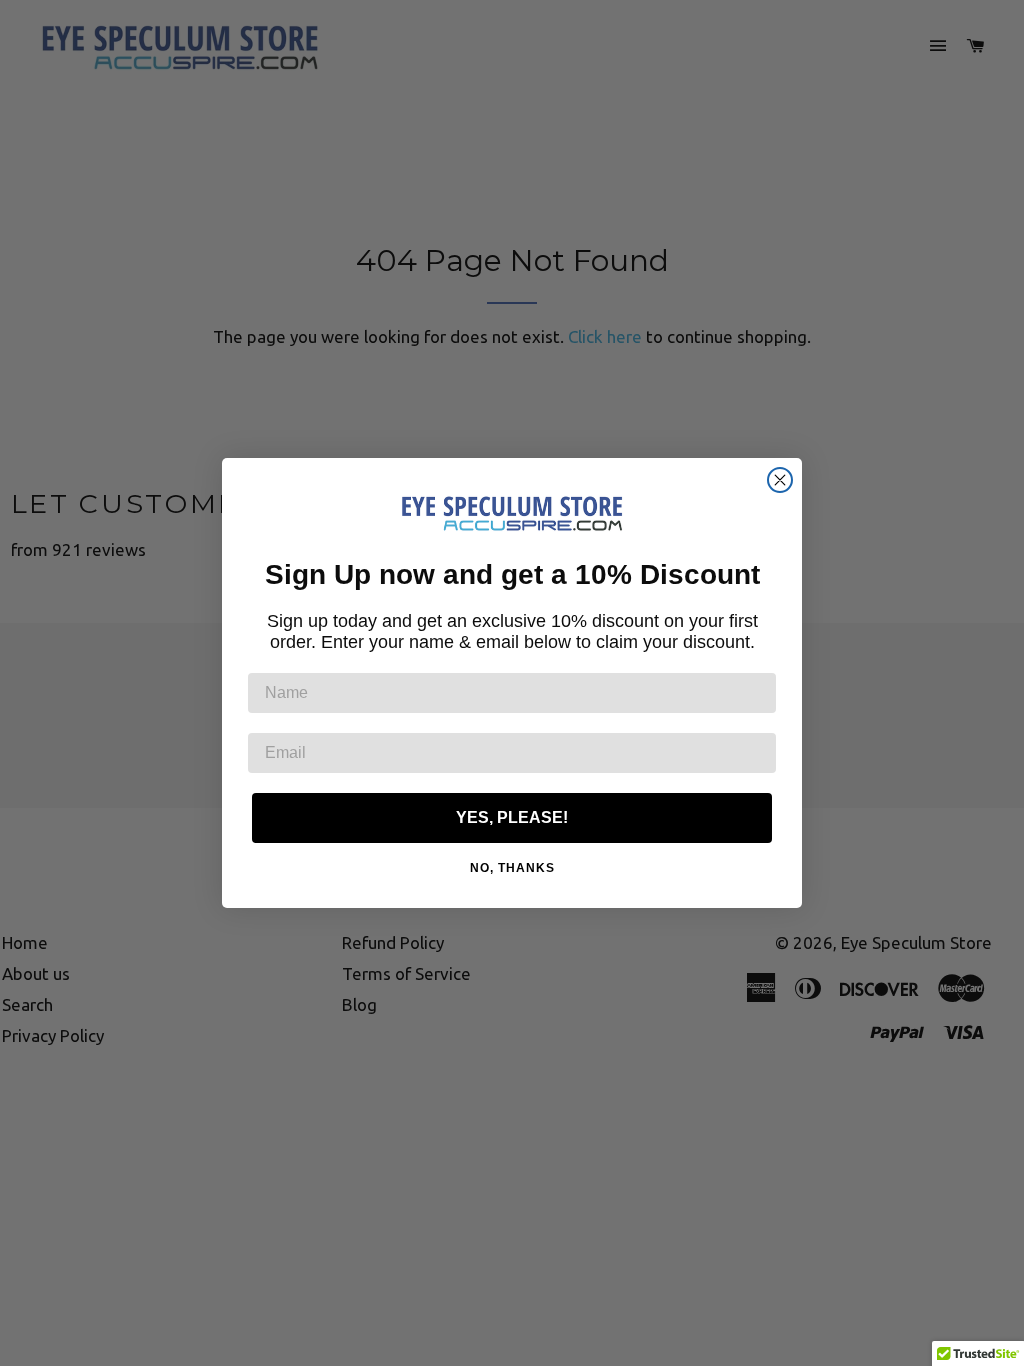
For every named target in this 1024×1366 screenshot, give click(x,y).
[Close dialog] (780, 480)
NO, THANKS (512, 868)
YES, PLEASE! (512, 817)
